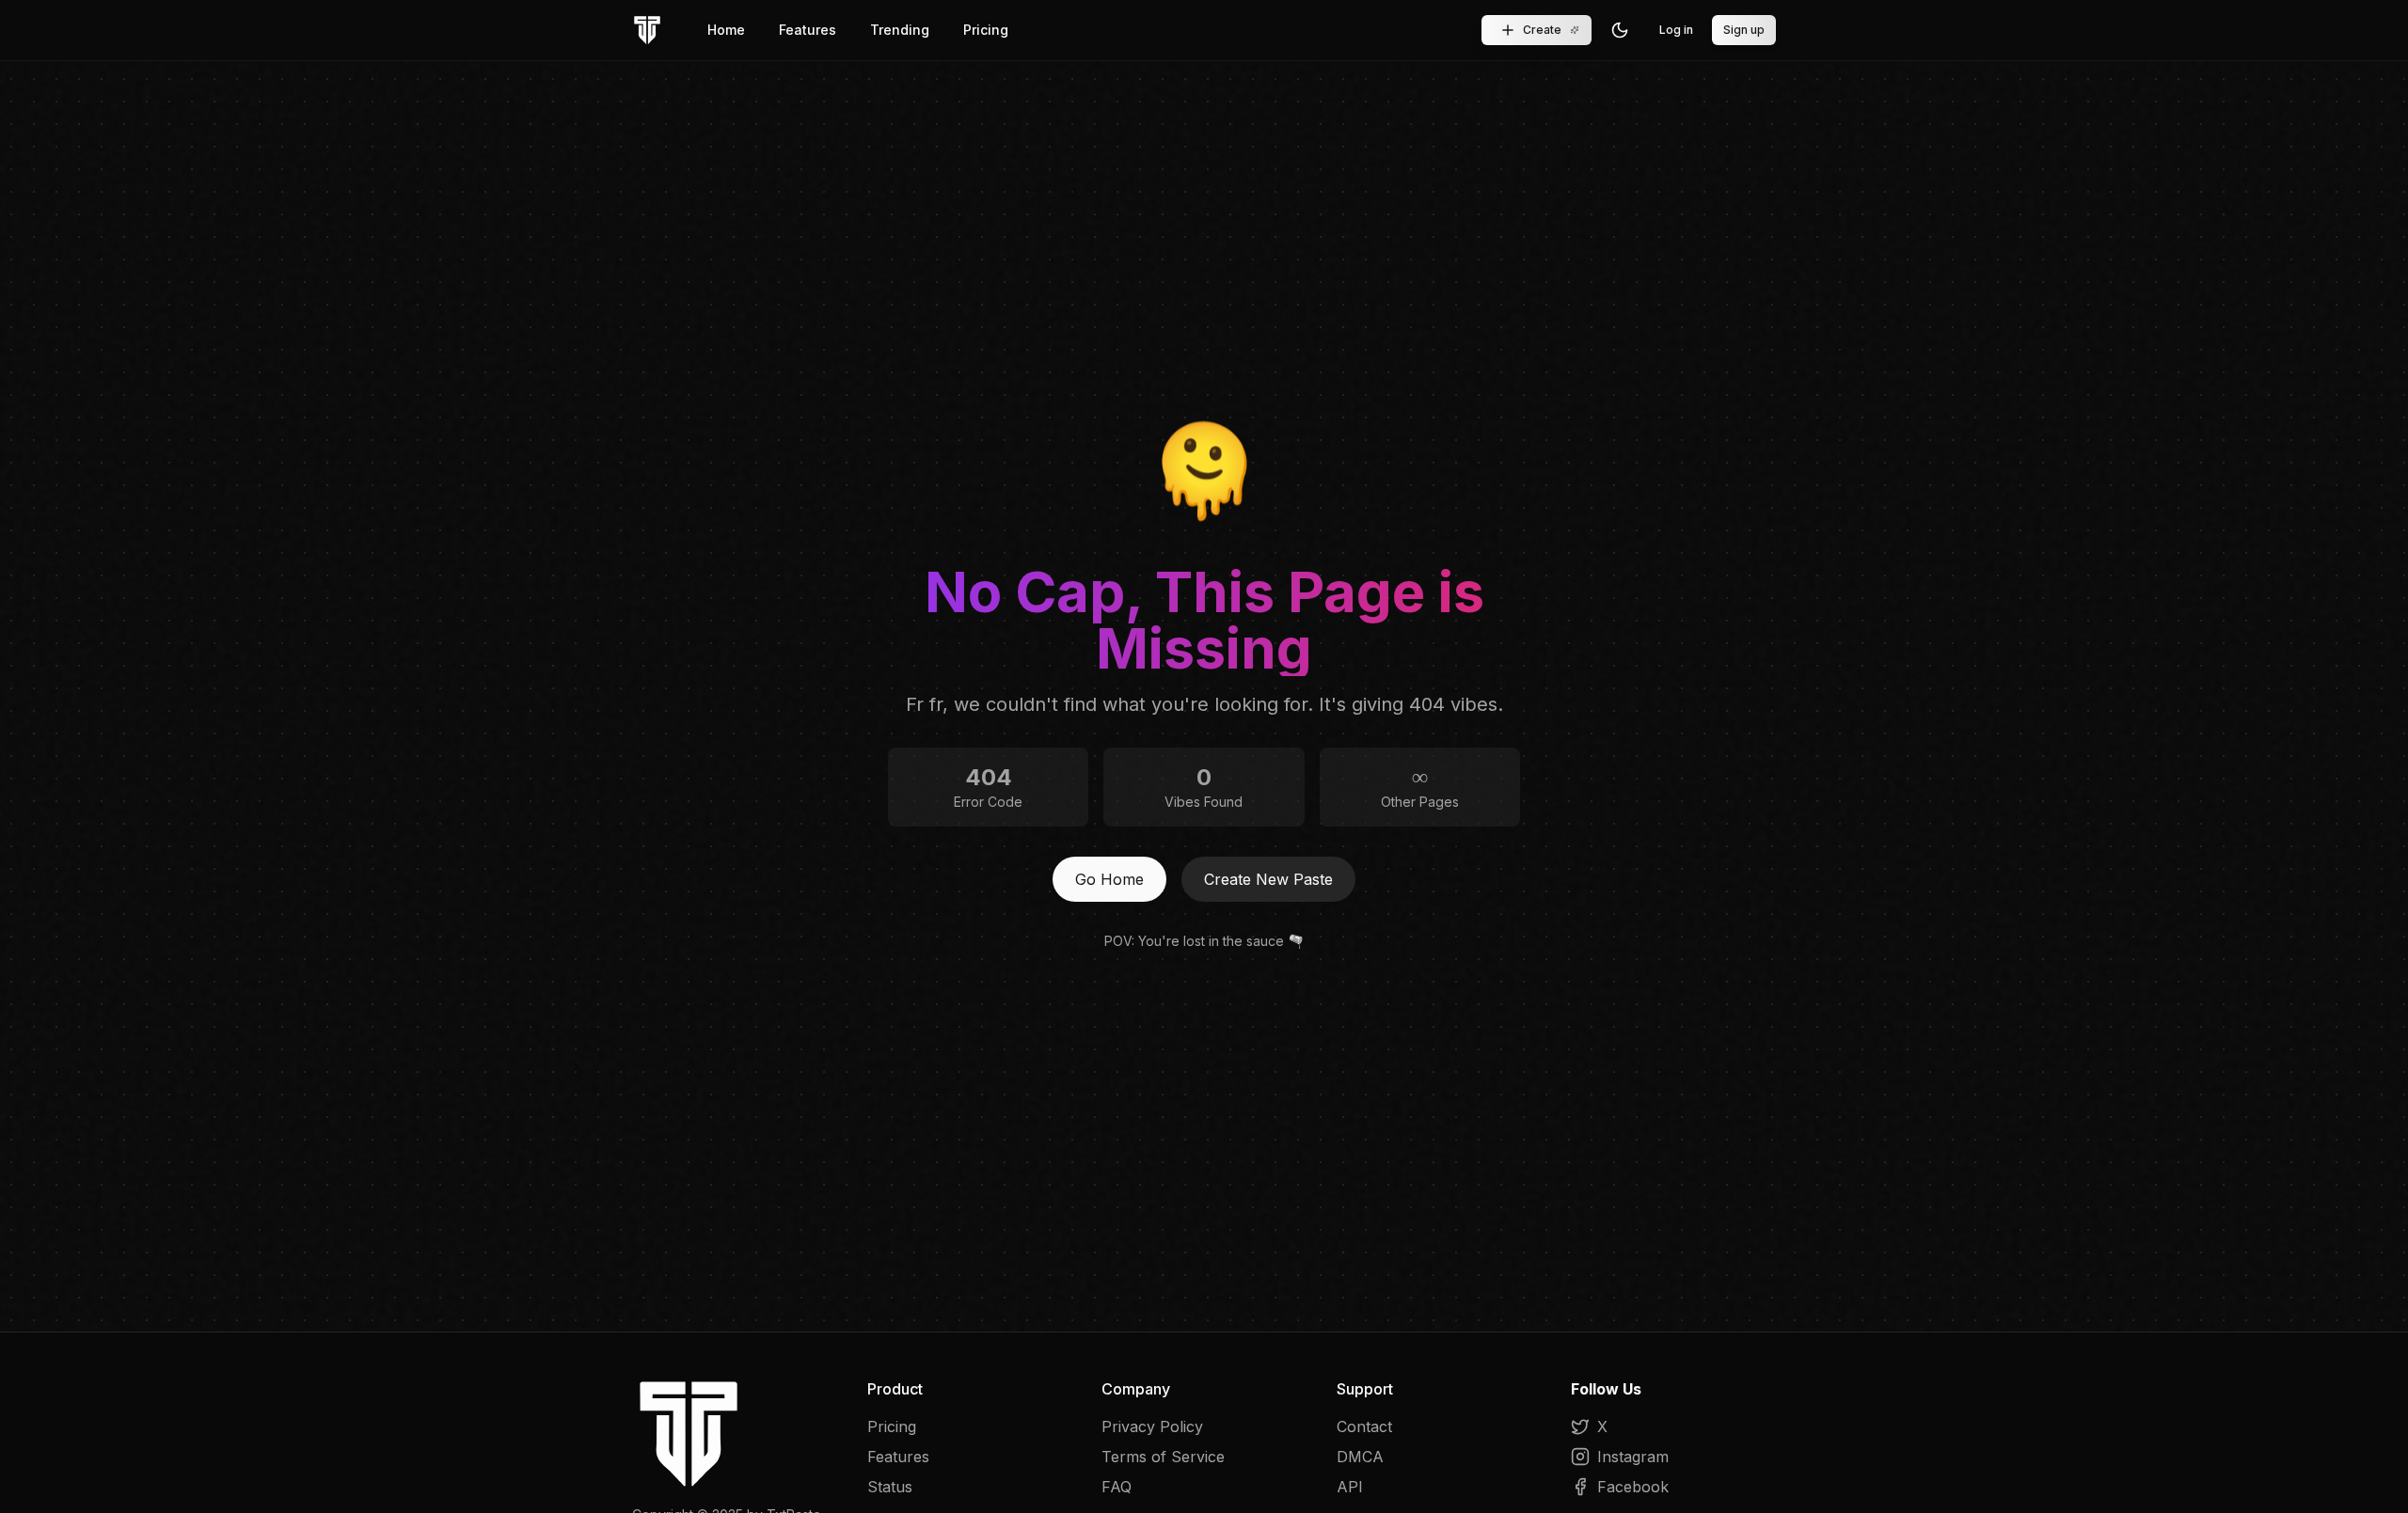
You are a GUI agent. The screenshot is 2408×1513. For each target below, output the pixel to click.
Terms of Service (1163, 1457)
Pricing (986, 30)
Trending (900, 30)
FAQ (1117, 1487)
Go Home (1109, 879)
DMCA (1360, 1457)
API (1350, 1487)
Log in (1676, 30)
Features (808, 30)
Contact (1364, 1426)
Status (890, 1487)
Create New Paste (1268, 879)
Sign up (1744, 30)
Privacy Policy (1152, 1426)
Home (726, 30)
